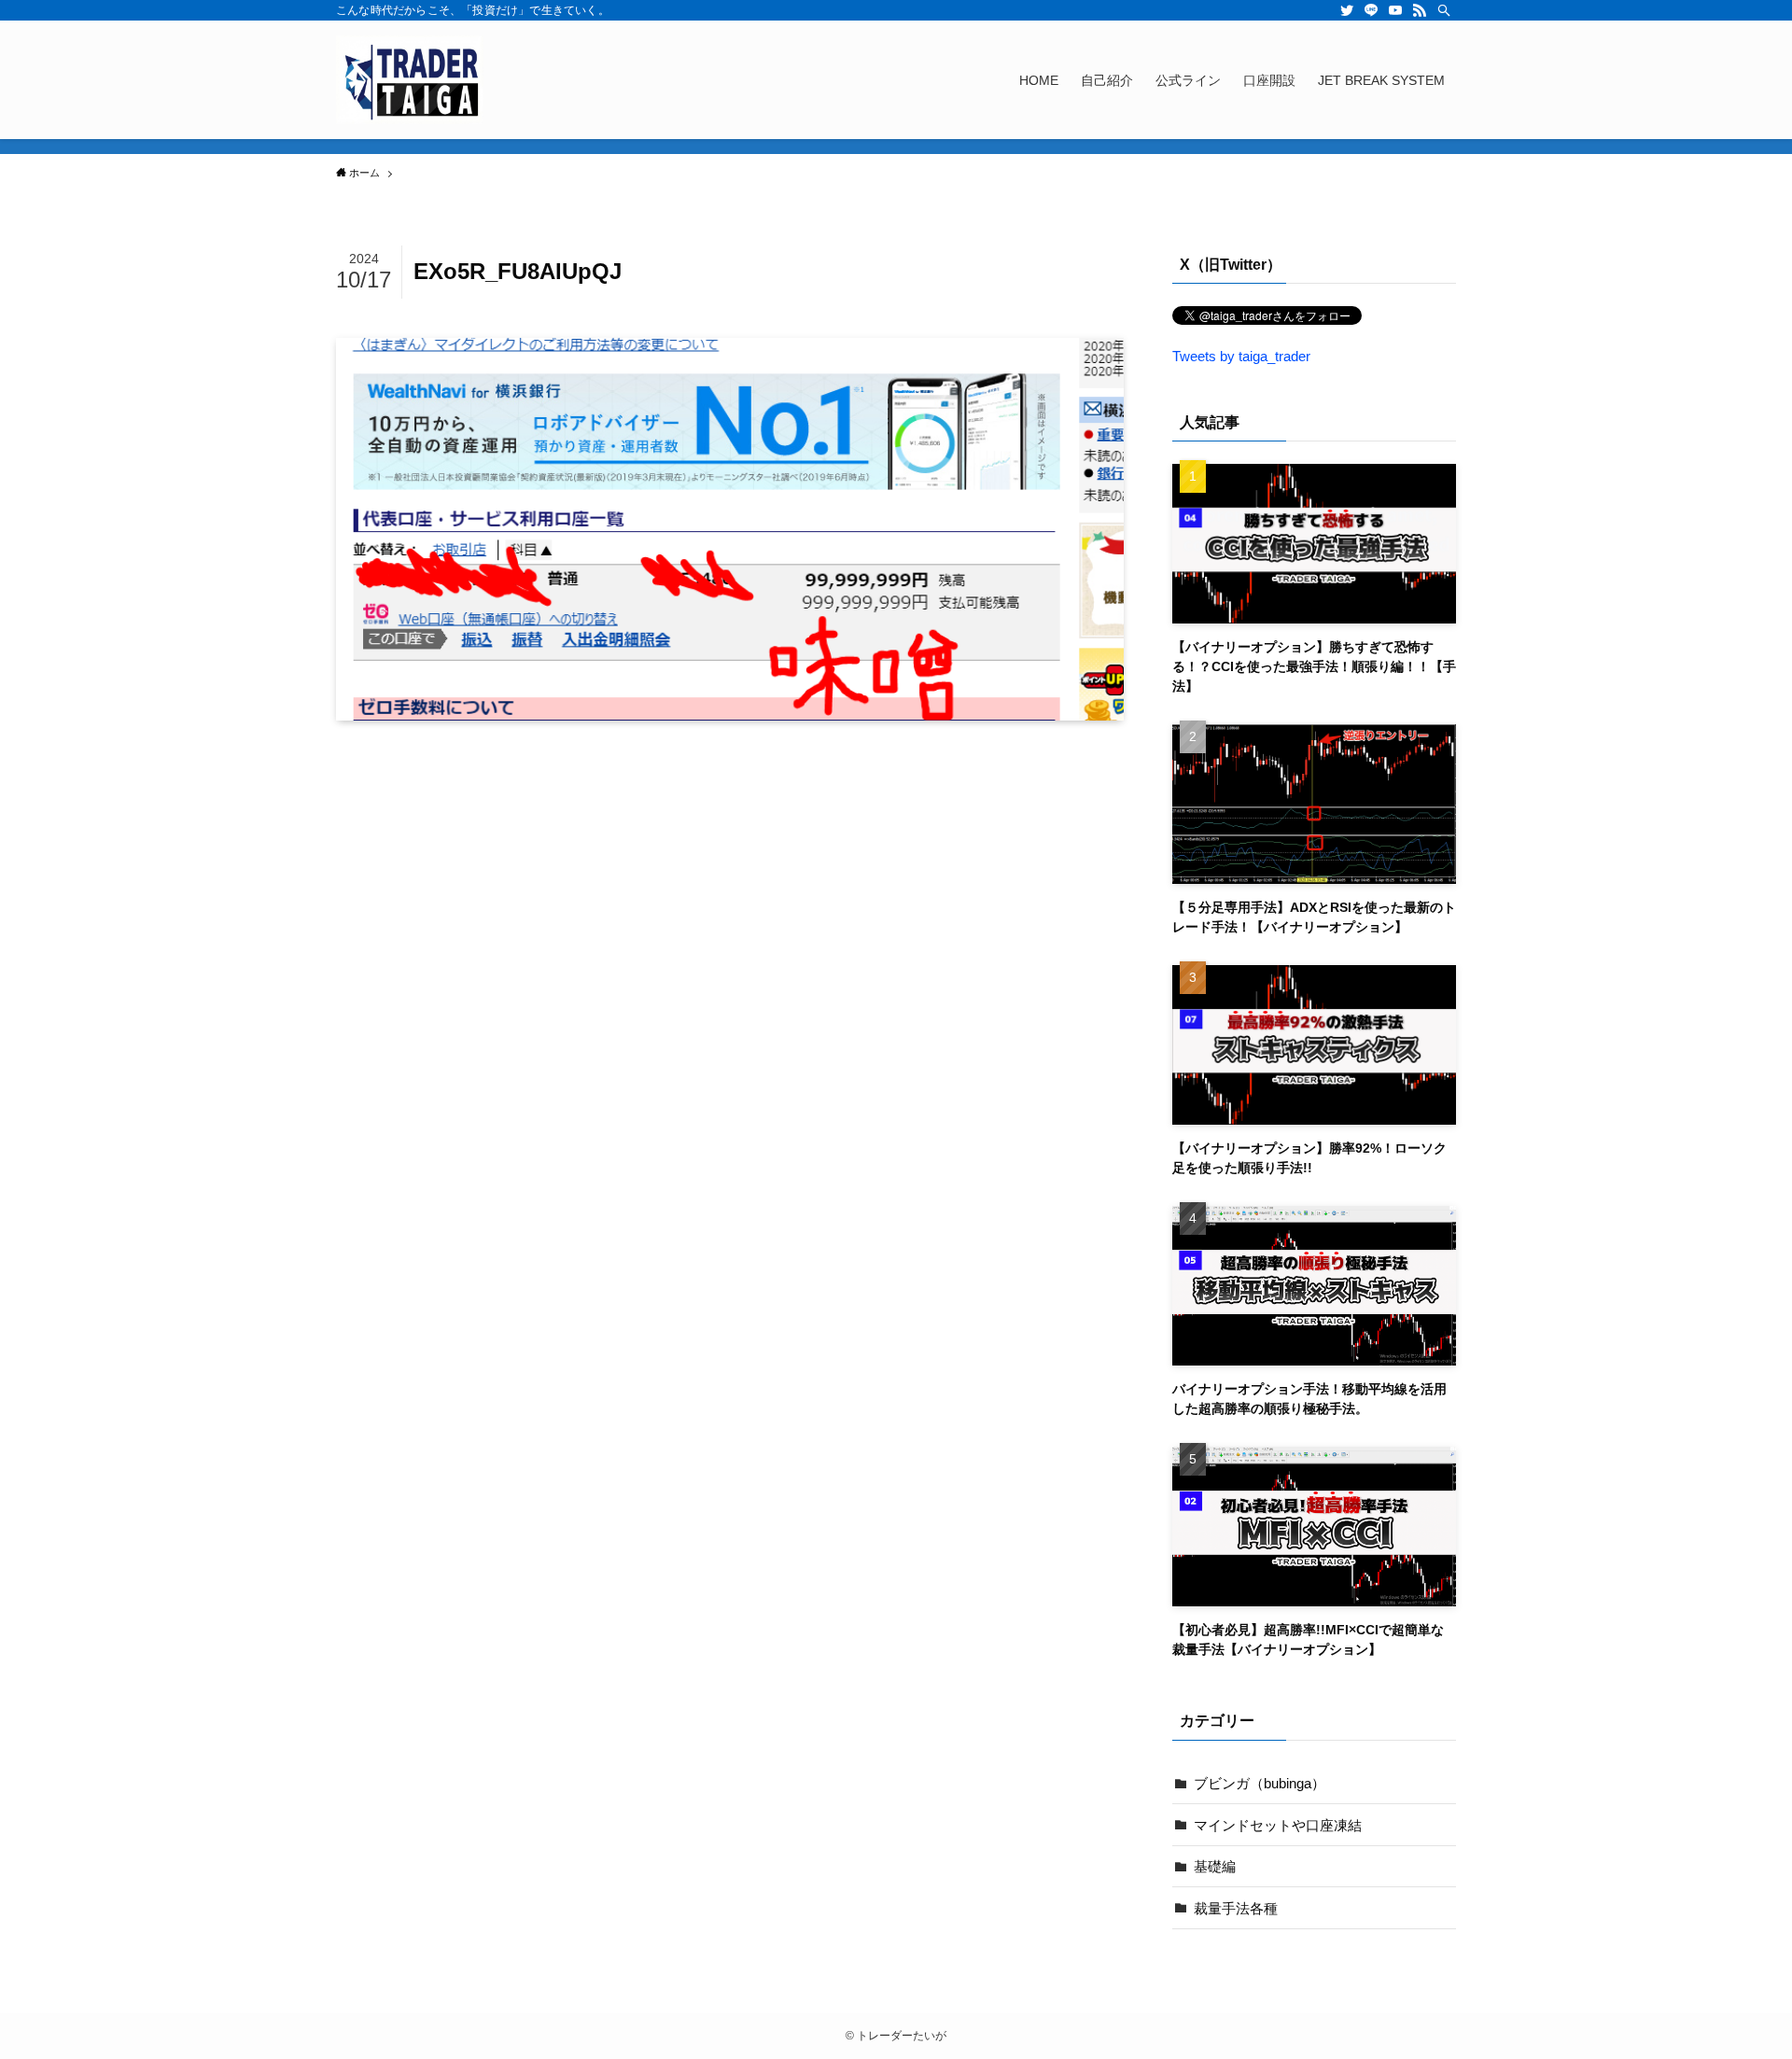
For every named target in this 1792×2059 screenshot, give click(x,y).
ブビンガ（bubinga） (1260, 1783)
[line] (1371, 10)
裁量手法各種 (1236, 1908)
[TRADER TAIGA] (410, 80)
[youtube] (1395, 10)
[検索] (1444, 10)
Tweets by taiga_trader (1241, 356)
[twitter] (1347, 10)
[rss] (1420, 10)
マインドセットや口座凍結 (1278, 1825)
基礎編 (1215, 1866)
